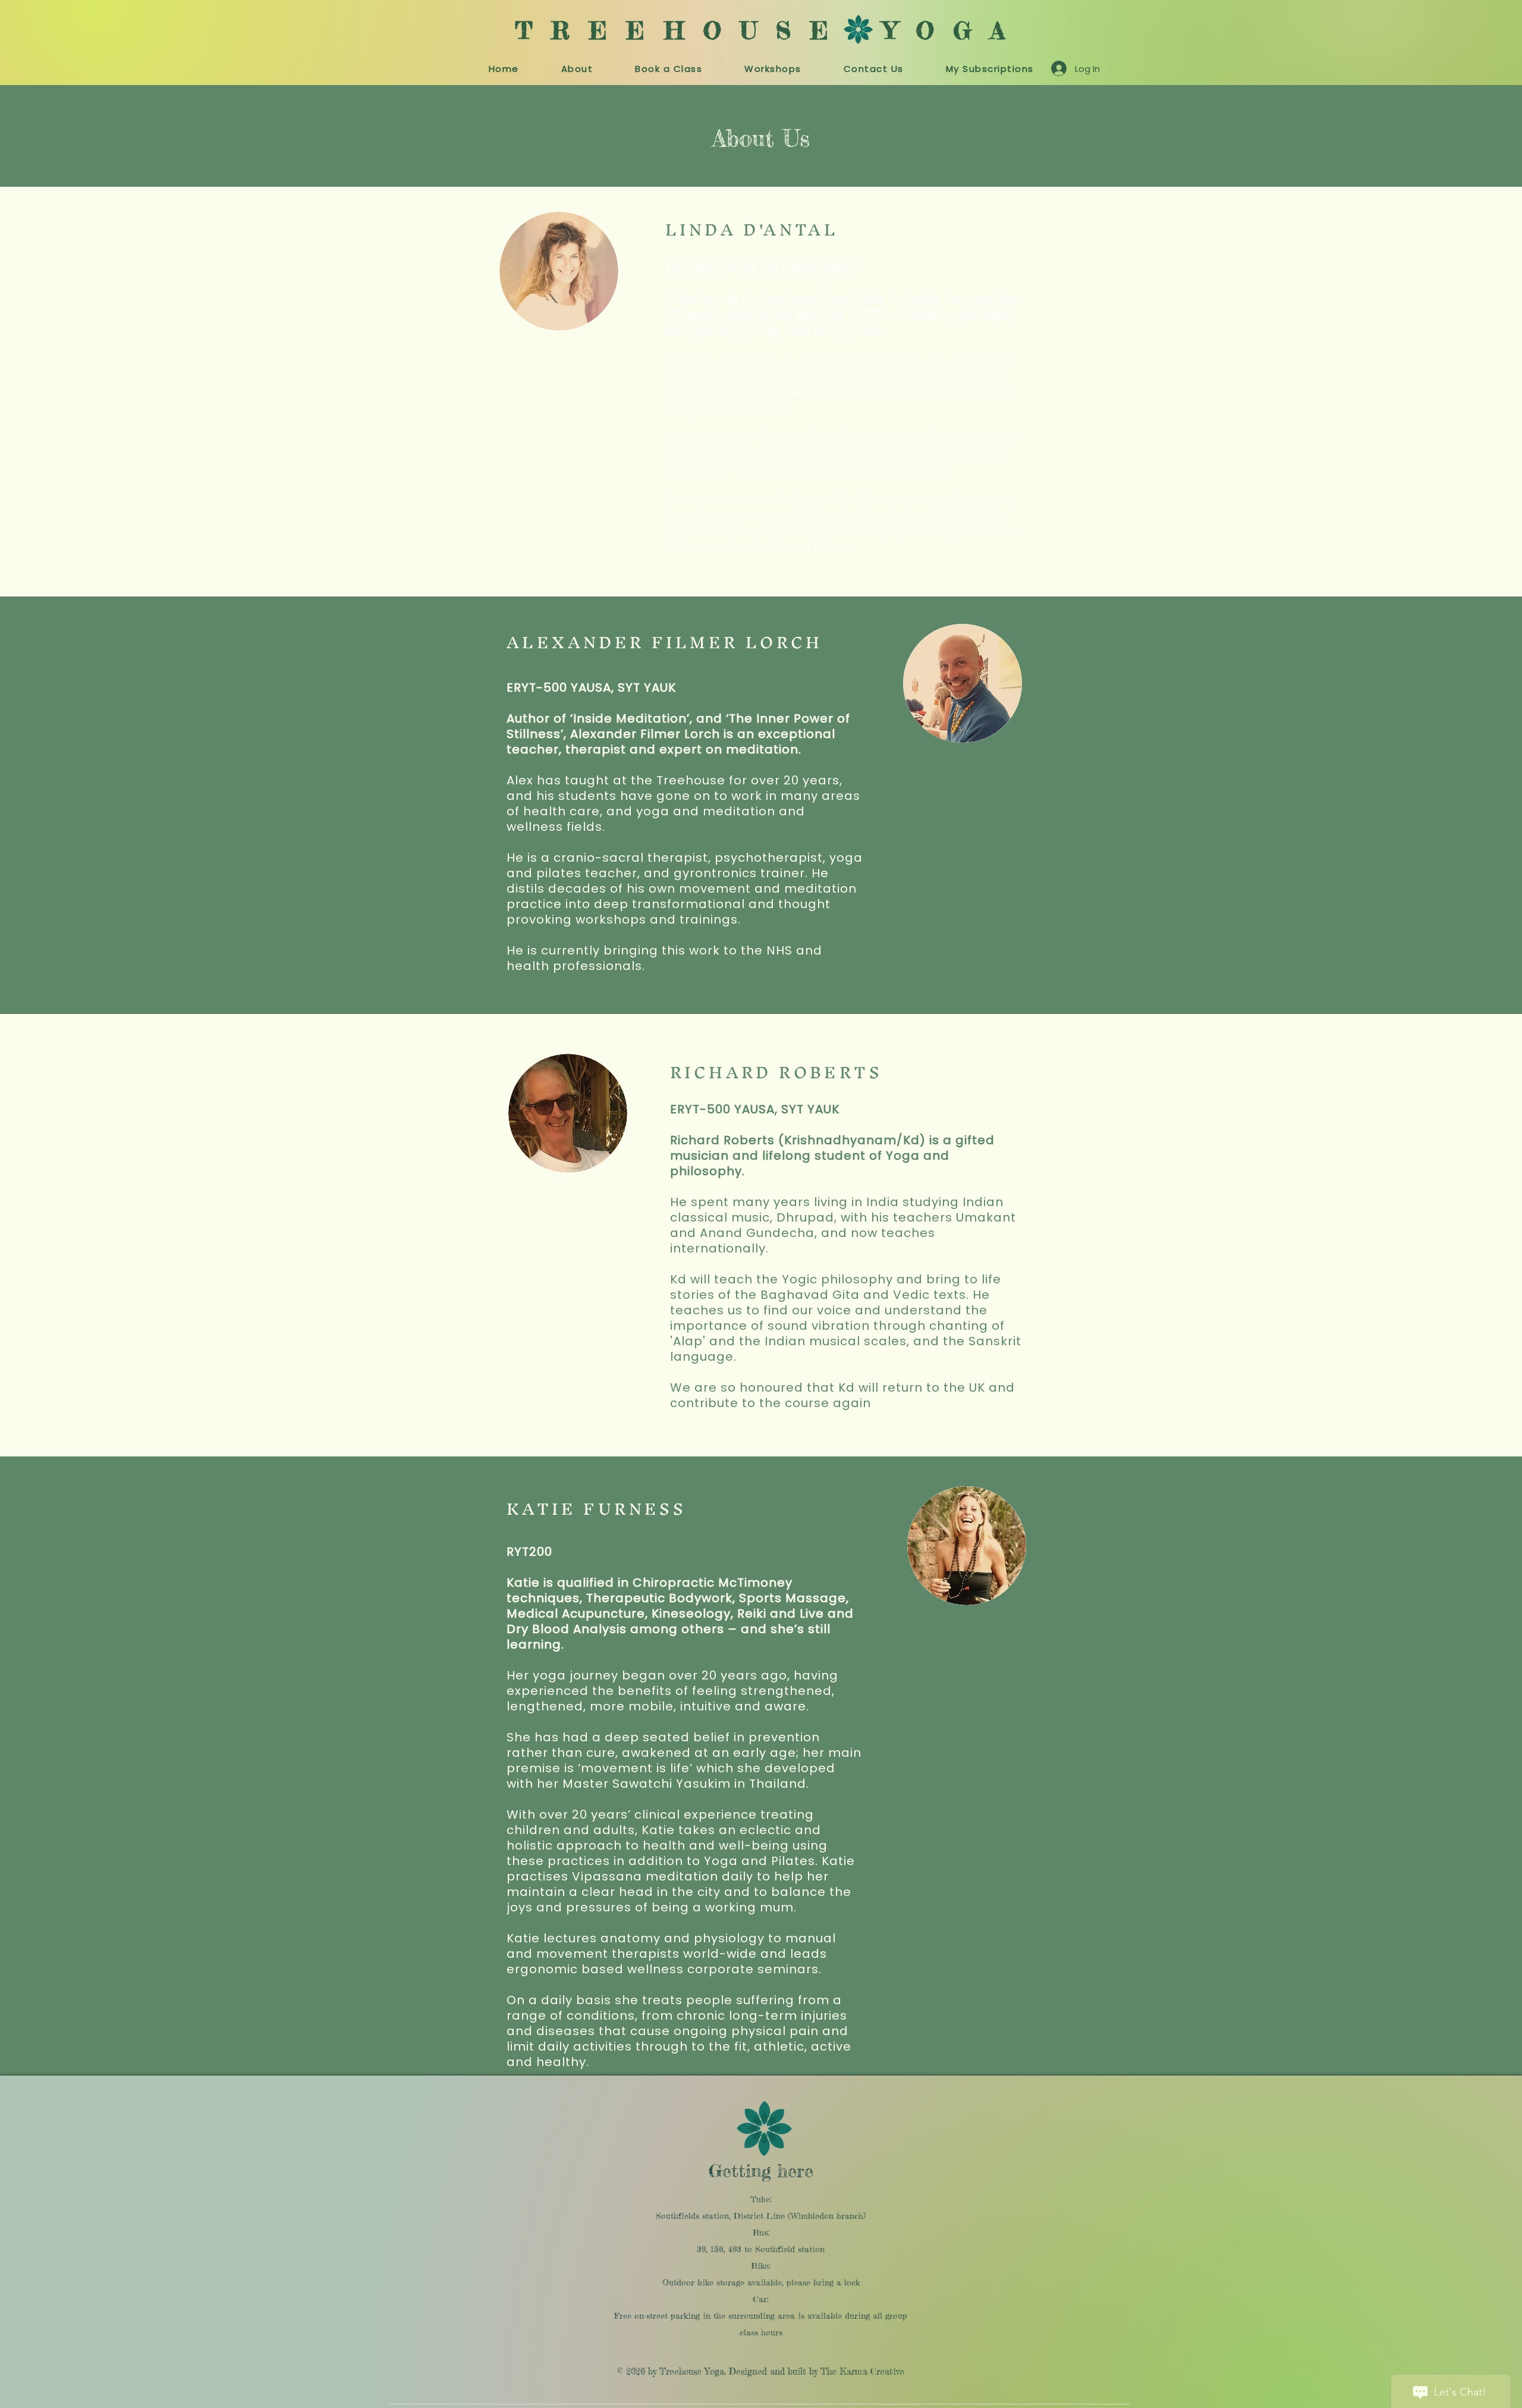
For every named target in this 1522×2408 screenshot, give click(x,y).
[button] (669, 69)
